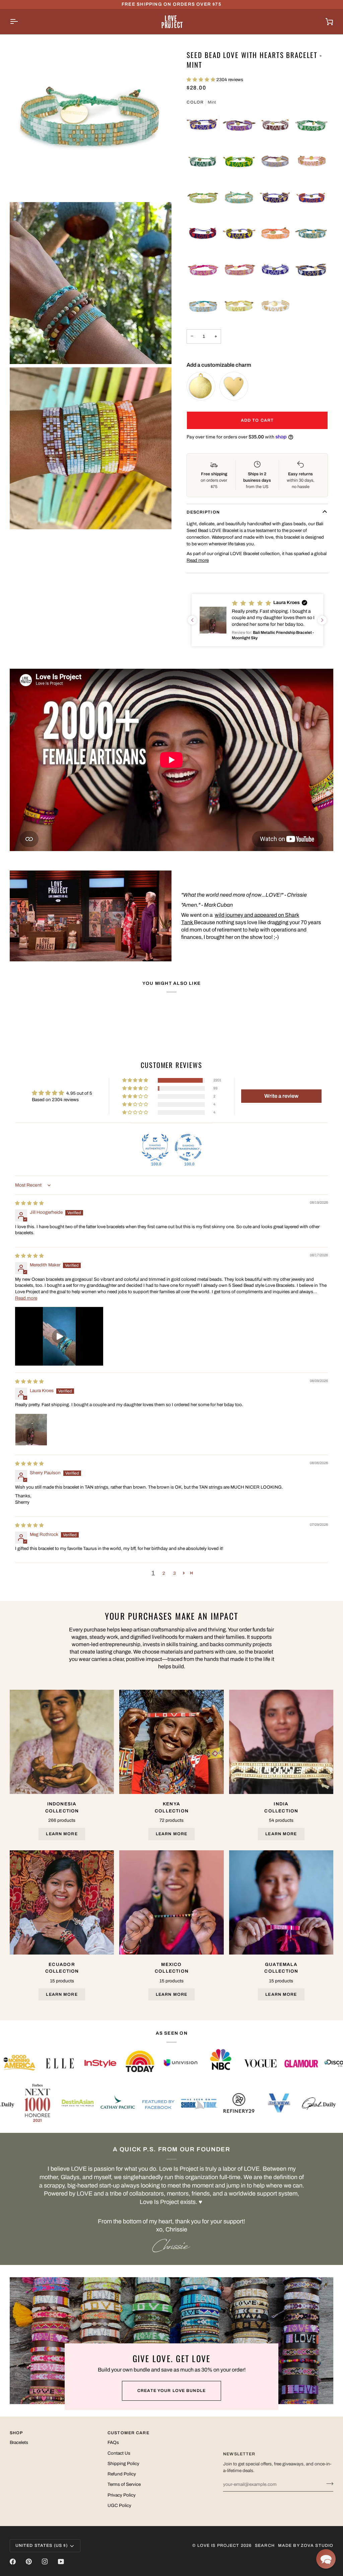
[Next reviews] (322, 620)
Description (203, 512)
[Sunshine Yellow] (239, 306)
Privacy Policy (122, 2495)
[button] (201, 80)
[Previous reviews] (192, 620)
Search (265, 2545)
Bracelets (19, 2442)
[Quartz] (239, 270)
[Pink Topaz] (203, 270)
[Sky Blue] (203, 306)
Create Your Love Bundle (171, 2391)
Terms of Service (124, 2484)
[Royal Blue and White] (275, 270)
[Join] (328, 2483)
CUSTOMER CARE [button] (128, 2433)
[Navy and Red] (203, 234)
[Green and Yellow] (239, 162)
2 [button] (164, 1573)
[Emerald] (312, 125)
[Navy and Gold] (275, 198)
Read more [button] (26, 1298)
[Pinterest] (29, 2562)
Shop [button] (16, 2433)
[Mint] (239, 198)
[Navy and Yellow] (239, 234)
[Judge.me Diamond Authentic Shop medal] (155, 1147)
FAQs (113, 2442)
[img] (29, 1203)
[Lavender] (275, 162)
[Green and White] (203, 162)
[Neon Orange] (275, 234)
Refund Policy (122, 2474)
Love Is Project (218, 2545)
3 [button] (175, 1573)
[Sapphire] (312, 270)
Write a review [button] (281, 1096)
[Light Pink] (312, 162)
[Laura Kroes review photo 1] (31, 1430)
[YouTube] (61, 2562)
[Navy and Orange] (312, 198)
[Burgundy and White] (275, 125)
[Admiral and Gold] (203, 125)
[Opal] (312, 234)
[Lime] (203, 198)
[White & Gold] (275, 306)
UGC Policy (119, 2505)
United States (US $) (42, 2545)
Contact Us (119, 2453)
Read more (198, 560)
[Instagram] (45, 2562)
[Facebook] (13, 2562)
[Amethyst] (239, 125)
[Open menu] (20, 22)
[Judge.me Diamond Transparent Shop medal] (188, 1147)
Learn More (62, 1834)
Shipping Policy (123, 2464)
